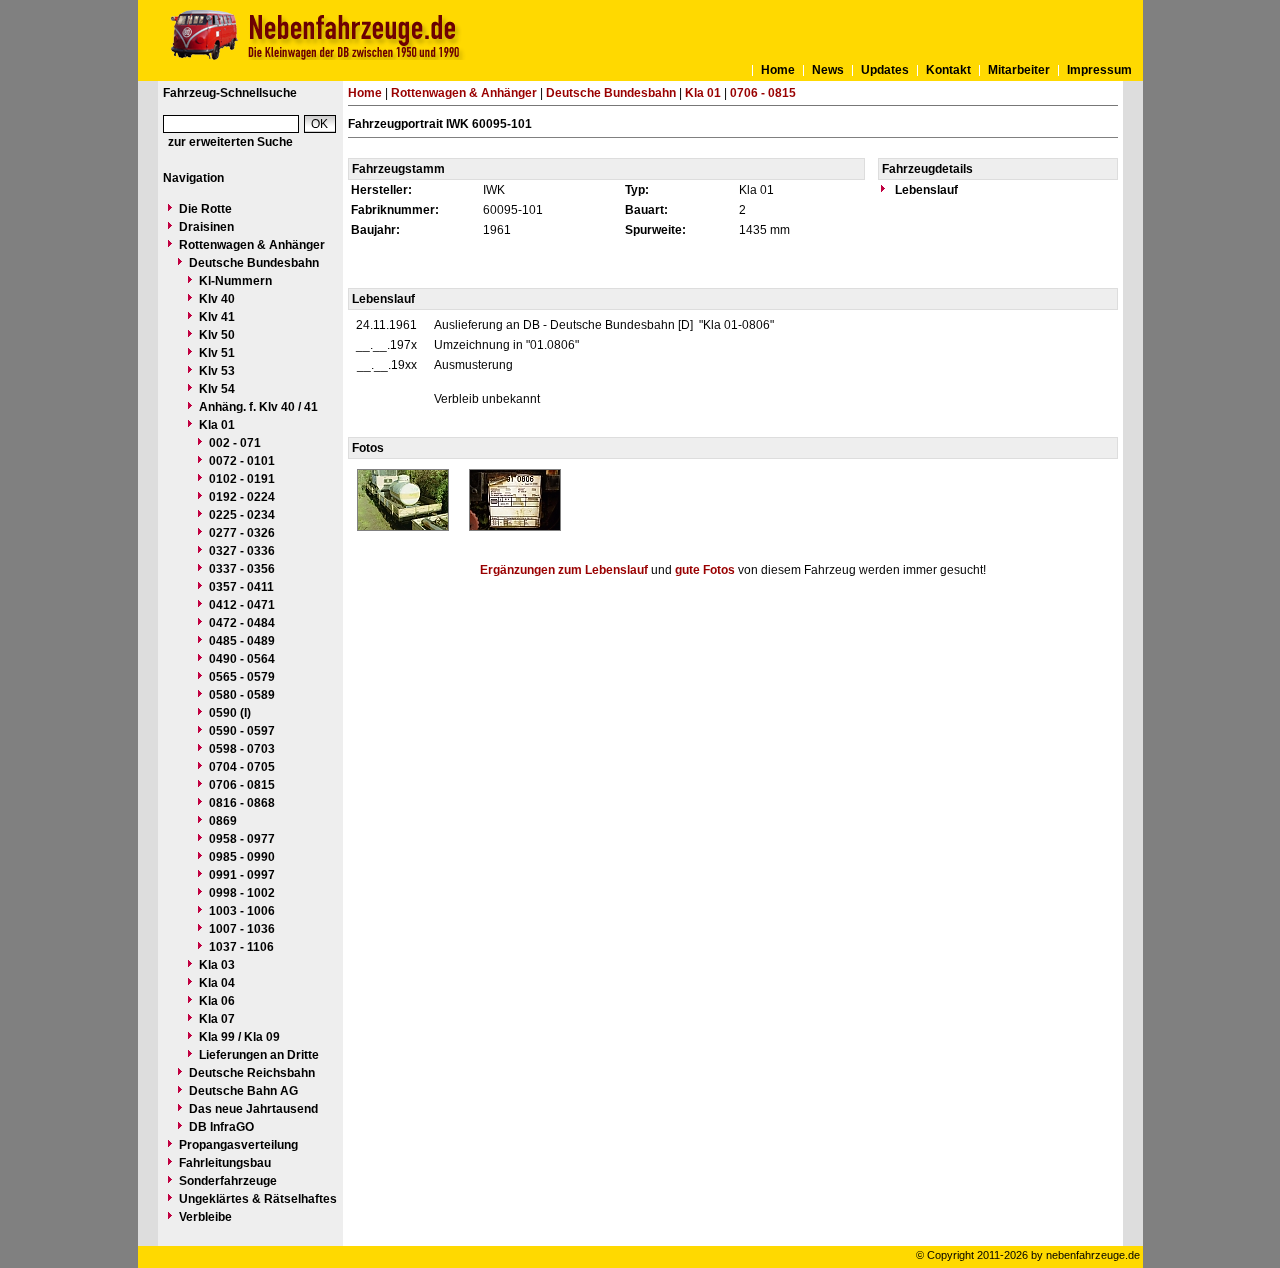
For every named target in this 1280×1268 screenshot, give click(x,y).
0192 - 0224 (242, 497)
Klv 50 (217, 335)
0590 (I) (230, 713)
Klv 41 (217, 317)
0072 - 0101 (242, 461)
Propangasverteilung (238, 1145)
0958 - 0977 (242, 839)
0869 (223, 821)
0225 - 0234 (242, 515)
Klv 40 (217, 299)
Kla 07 (217, 1019)
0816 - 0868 (242, 803)
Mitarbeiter (1019, 70)
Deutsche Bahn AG (243, 1091)
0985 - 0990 (242, 857)
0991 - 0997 (242, 875)
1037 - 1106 (241, 947)
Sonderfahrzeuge (228, 1181)
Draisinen (206, 227)
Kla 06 (217, 1001)
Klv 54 (217, 389)
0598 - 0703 (242, 749)
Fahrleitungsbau (225, 1163)
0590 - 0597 (242, 731)
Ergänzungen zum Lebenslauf (564, 570)
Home (778, 70)
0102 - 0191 (242, 479)
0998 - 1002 (242, 893)
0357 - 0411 (241, 587)
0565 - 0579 (242, 677)
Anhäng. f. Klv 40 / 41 (258, 407)
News (828, 70)
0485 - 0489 (242, 641)
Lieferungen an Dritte (259, 1055)
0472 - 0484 (242, 623)
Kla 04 (217, 983)
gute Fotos (705, 570)
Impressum (1099, 70)
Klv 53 (217, 371)
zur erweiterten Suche (230, 142)
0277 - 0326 (242, 533)
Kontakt (948, 70)
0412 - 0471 (242, 605)
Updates (885, 70)
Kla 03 (217, 965)
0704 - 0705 (242, 767)
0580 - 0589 (242, 695)
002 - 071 (235, 443)
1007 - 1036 (242, 929)
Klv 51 (217, 353)
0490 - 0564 (242, 659)
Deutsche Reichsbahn (252, 1073)
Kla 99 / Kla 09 (239, 1037)
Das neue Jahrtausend (253, 1109)
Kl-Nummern (235, 281)
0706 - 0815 (242, 785)
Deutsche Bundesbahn (254, 263)
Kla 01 (217, 425)
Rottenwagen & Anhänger (252, 245)
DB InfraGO (221, 1127)
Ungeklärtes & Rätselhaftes (258, 1199)
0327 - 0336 (242, 551)
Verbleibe (205, 1217)
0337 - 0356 (242, 569)
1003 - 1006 (242, 911)
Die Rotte (205, 209)
